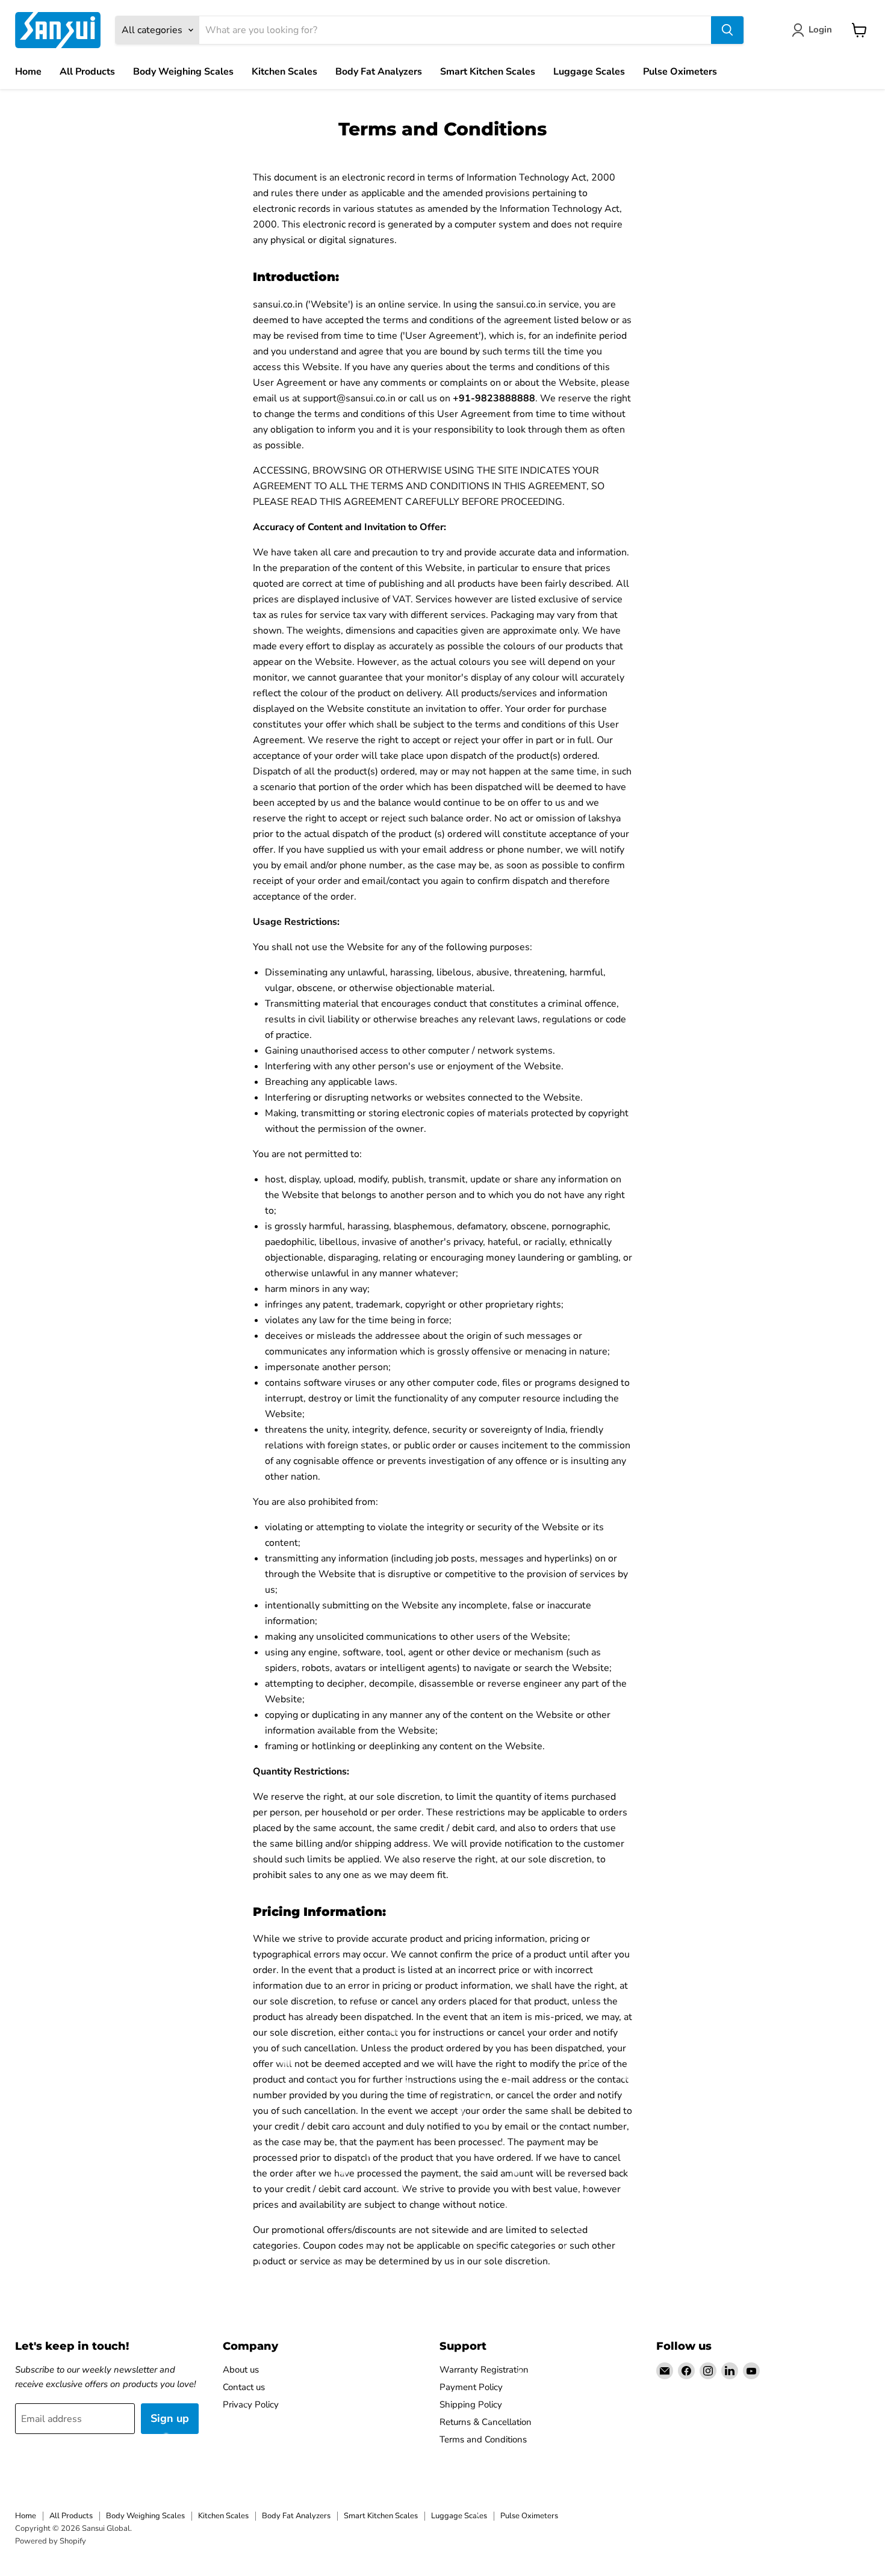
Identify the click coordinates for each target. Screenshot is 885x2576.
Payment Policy (471, 2387)
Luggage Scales (589, 72)
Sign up (170, 2418)
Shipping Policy (471, 2405)
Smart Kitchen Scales (488, 72)
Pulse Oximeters (680, 72)
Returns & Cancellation (486, 2422)
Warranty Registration (484, 2370)
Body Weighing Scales (183, 72)
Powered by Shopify (51, 2541)
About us (241, 2370)
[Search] (727, 30)
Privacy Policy (251, 2405)
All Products (87, 72)
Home (28, 72)
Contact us (244, 2387)
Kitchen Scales (284, 72)
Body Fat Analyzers (379, 72)
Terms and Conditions (483, 2439)
